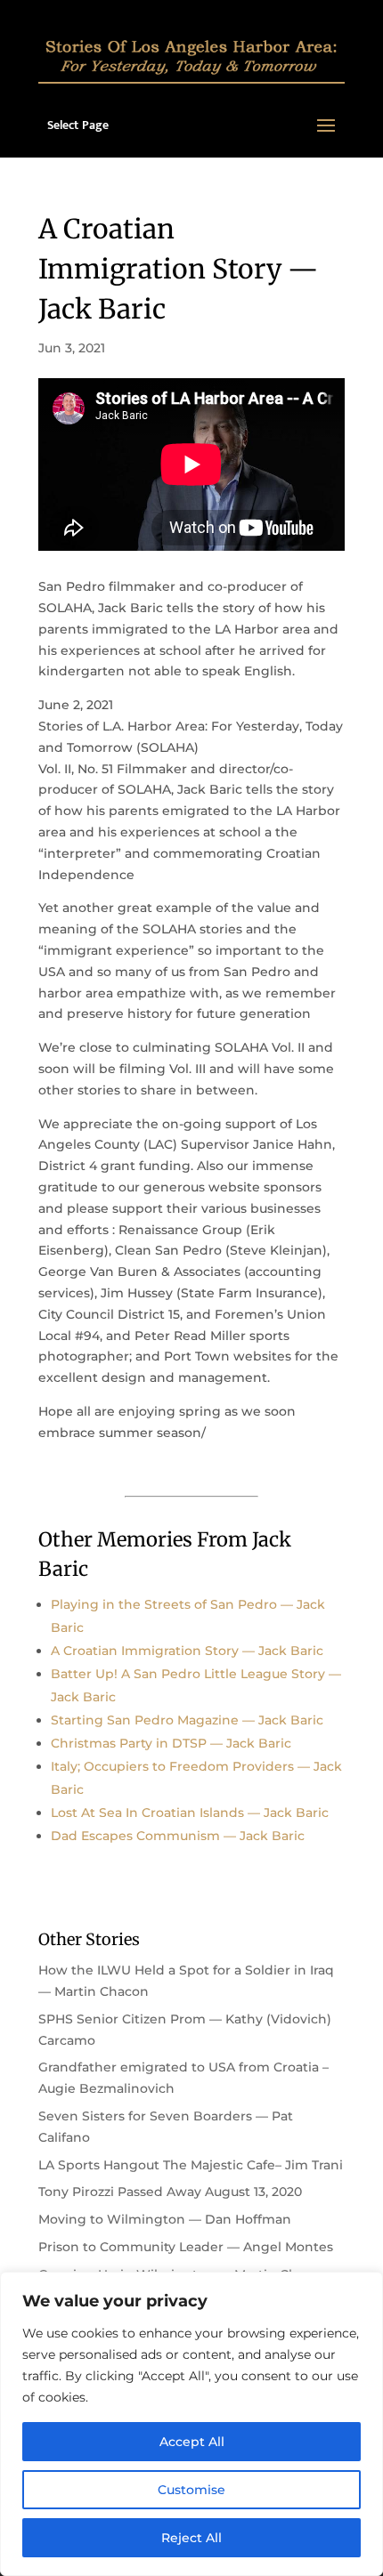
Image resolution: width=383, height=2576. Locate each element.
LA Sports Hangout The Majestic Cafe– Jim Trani (191, 2165)
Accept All (192, 2442)
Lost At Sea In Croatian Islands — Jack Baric (190, 1813)
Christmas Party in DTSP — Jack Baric (171, 1743)
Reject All (191, 2538)
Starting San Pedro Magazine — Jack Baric (187, 1720)
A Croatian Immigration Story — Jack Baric (187, 1651)
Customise (191, 2490)
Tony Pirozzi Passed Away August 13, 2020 (170, 2192)
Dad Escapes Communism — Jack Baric (178, 1836)
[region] (191, 2424)
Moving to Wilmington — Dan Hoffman (165, 2219)
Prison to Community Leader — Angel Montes (186, 2247)
